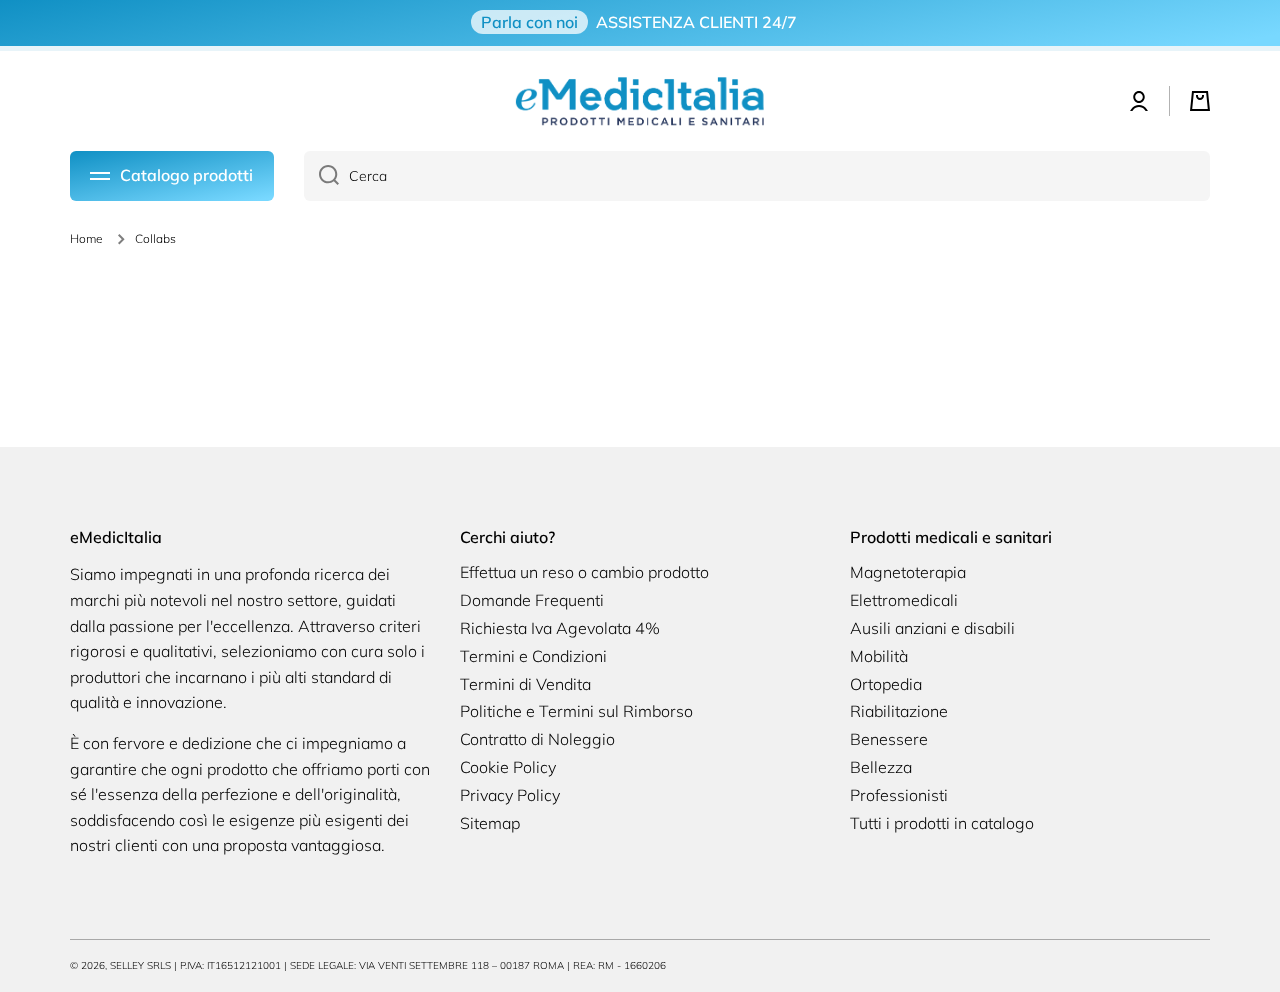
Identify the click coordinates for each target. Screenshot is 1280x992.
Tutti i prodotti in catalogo (942, 823)
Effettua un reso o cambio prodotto (584, 572)
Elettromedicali (904, 600)
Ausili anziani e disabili (932, 628)
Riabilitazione (899, 711)
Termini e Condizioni (533, 656)
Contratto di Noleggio (537, 739)
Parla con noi (529, 22)
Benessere (889, 739)
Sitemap (490, 823)
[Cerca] (321, 176)
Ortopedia (886, 684)
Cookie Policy (508, 767)
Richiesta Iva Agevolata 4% (560, 628)
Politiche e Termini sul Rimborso (576, 711)
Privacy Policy (510, 795)
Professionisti (899, 795)
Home (86, 238)
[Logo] (640, 101)
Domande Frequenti (532, 600)
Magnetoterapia (908, 572)
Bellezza (881, 767)
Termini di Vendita (525, 684)
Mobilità (879, 656)
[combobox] (757, 176)
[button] (1200, 101)
